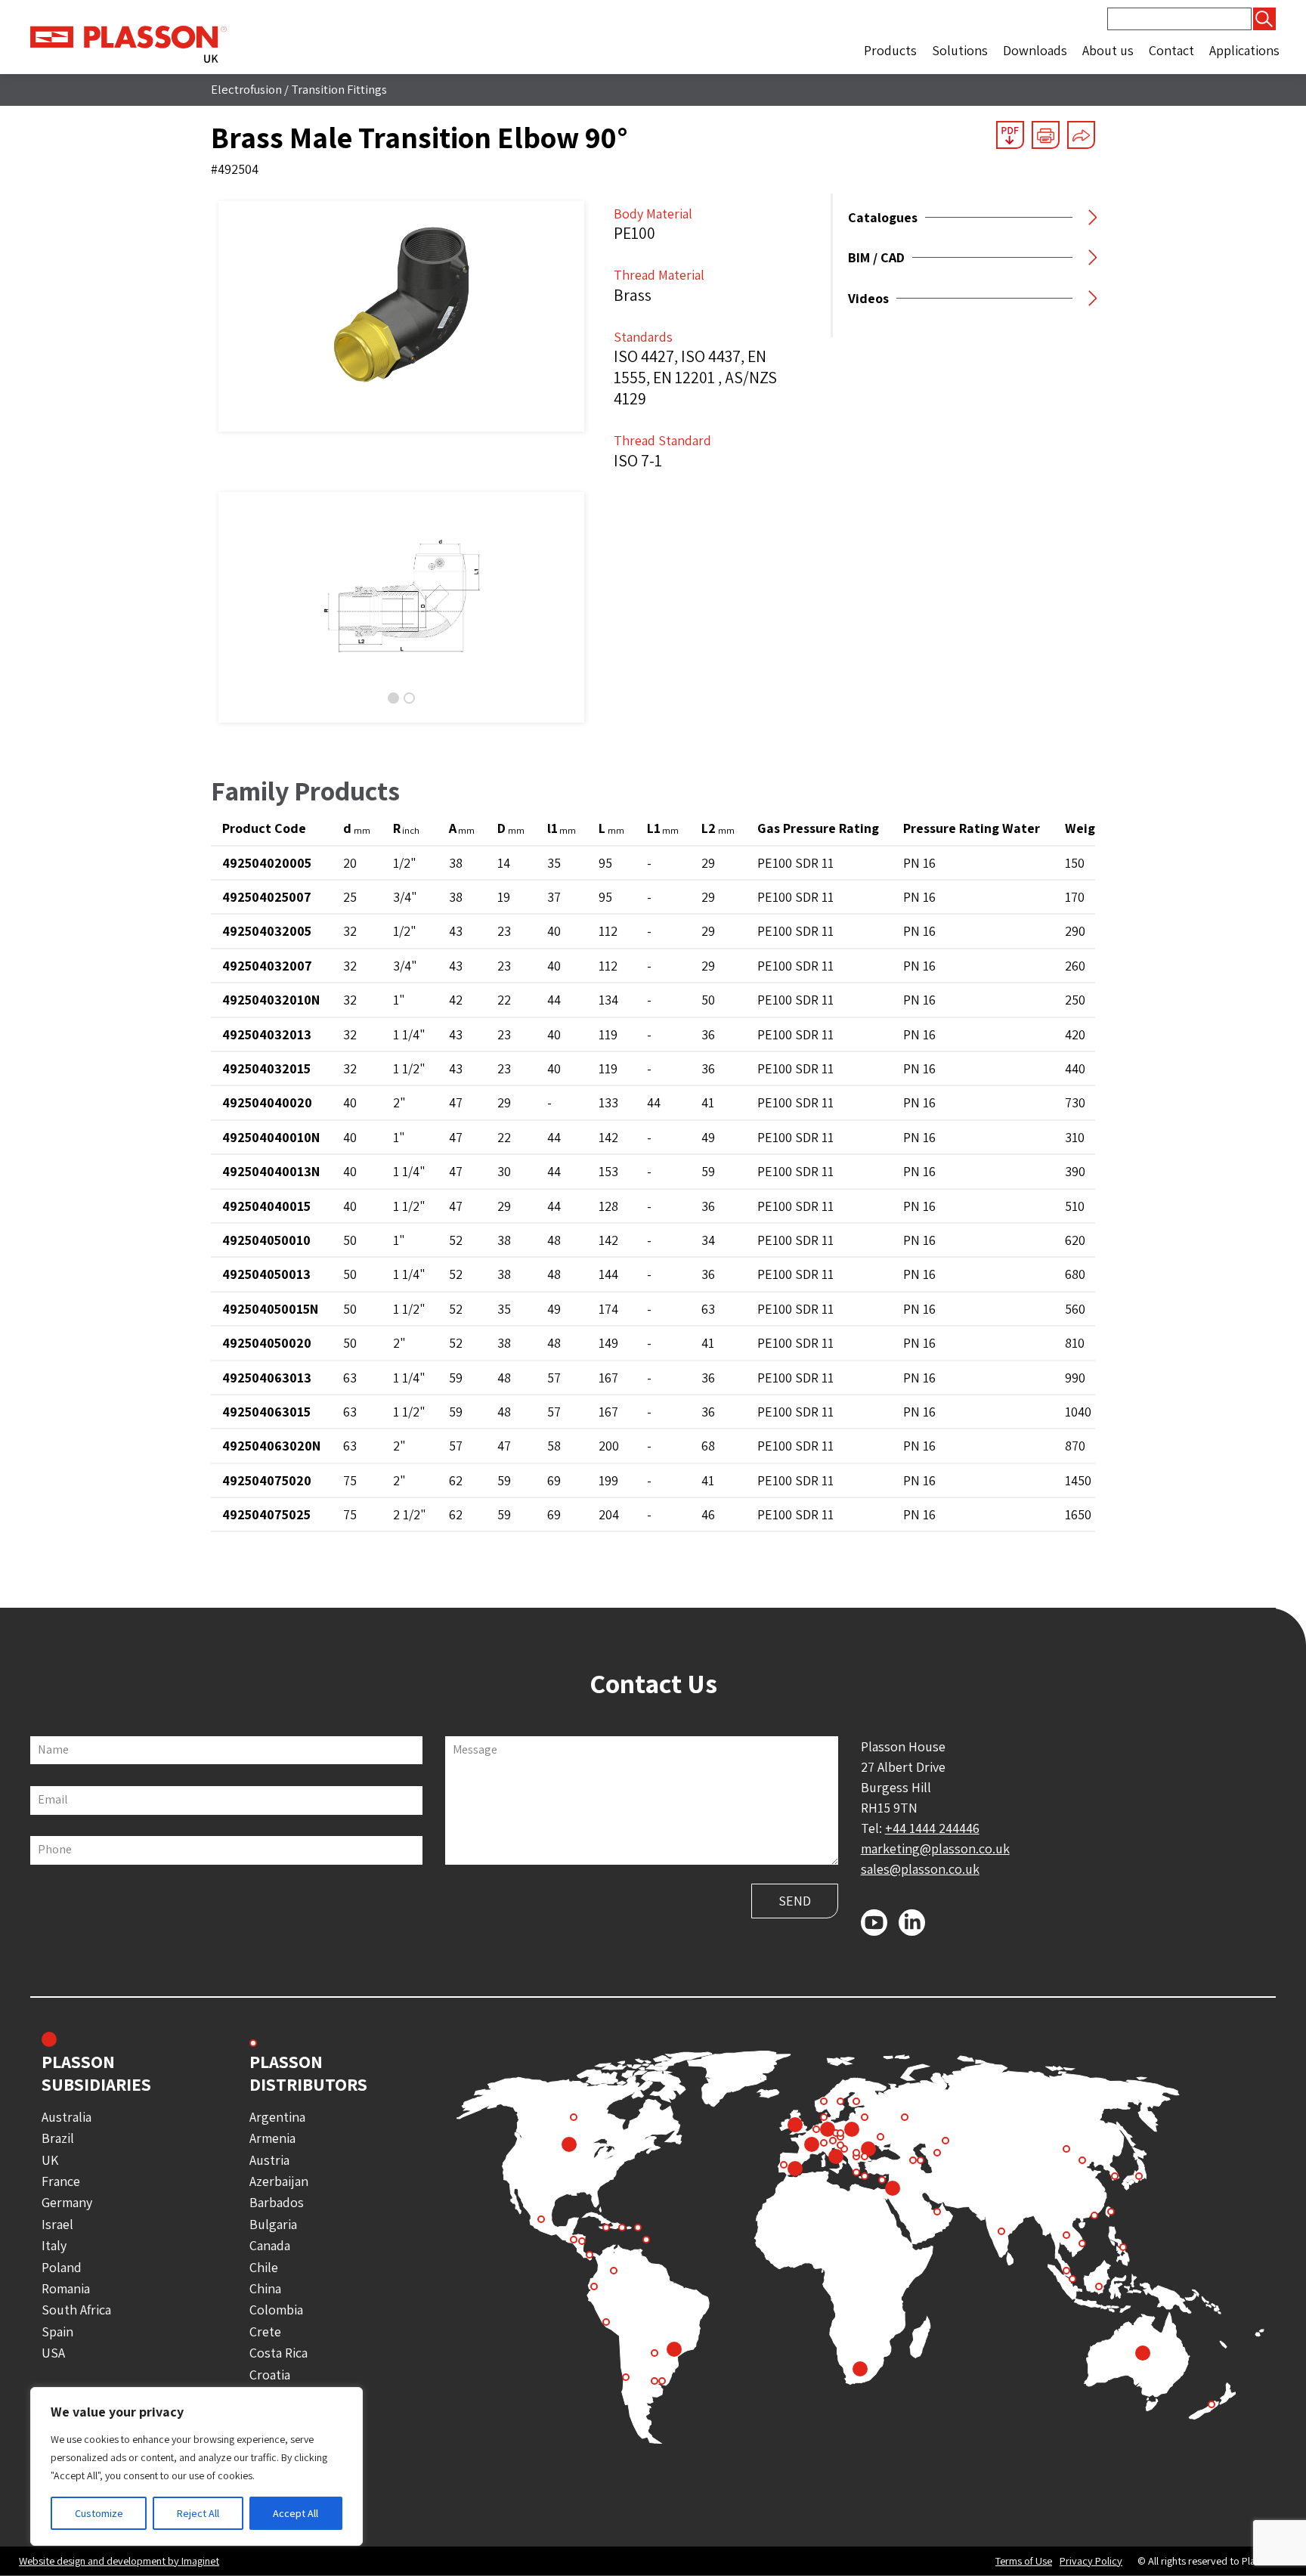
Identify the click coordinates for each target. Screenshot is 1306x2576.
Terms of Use (1024, 2561)
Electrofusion (246, 89)
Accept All (296, 2513)
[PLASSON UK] (128, 43)
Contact (1171, 50)
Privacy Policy (1091, 2561)
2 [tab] (409, 698)
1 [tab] (393, 698)
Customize (99, 2513)
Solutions (960, 50)
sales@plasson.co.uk (920, 1869)
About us (1108, 50)
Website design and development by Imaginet (119, 2561)
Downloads (1035, 50)
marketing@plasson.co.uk (935, 1848)
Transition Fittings (339, 89)
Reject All (198, 2513)
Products (890, 50)
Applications (1244, 50)
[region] (197, 2466)
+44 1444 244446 (932, 1828)
